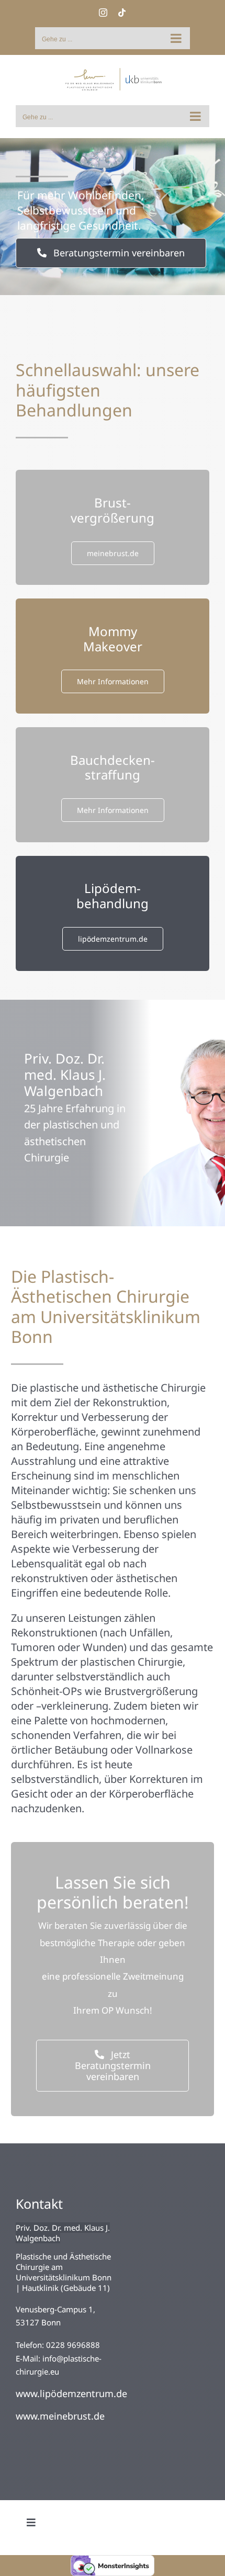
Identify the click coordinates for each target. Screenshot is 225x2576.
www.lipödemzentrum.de (71, 2393)
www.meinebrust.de (60, 2416)
